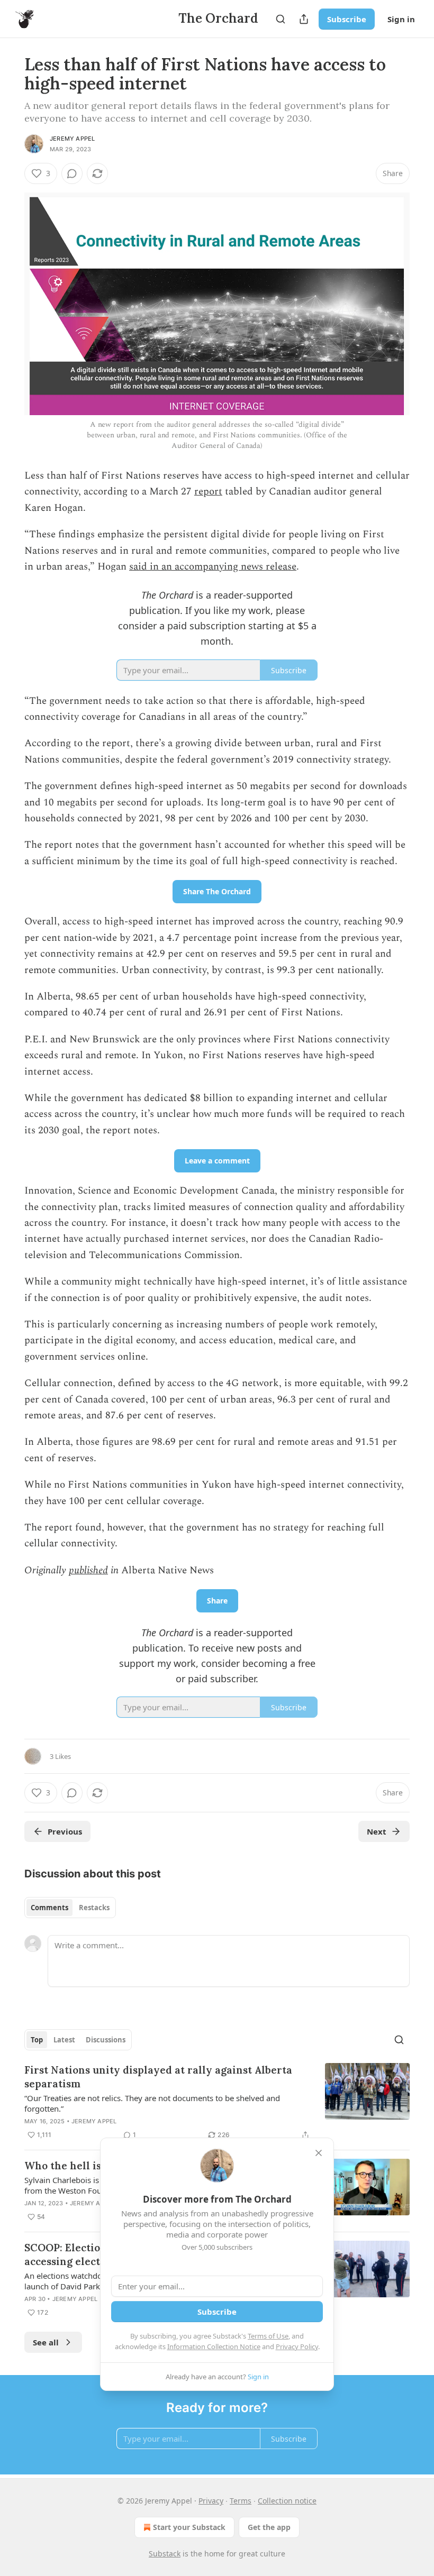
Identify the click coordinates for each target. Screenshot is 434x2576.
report (208, 492)
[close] (319, 2153)
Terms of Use (268, 2336)
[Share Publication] (304, 19)
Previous (65, 1831)
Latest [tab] (64, 2040)
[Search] (281, 19)
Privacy (211, 2501)
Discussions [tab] (106, 2040)
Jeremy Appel (72, 139)
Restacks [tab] (94, 1908)
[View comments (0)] (72, 173)
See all (46, 2342)
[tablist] (70, 1908)
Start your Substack (189, 2527)
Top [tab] (37, 2040)
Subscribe (347, 19)
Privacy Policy (297, 2346)
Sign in (401, 19)
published (88, 1570)
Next (377, 1831)
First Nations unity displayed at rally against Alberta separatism (158, 2077)
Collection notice (287, 2501)
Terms (241, 2501)
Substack (165, 2554)
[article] (217, 2102)
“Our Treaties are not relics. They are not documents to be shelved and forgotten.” (152, 2103)
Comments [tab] (49, 1908)
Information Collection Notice (214, 2346)
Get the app (269, 2527)
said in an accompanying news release (213, 567)
